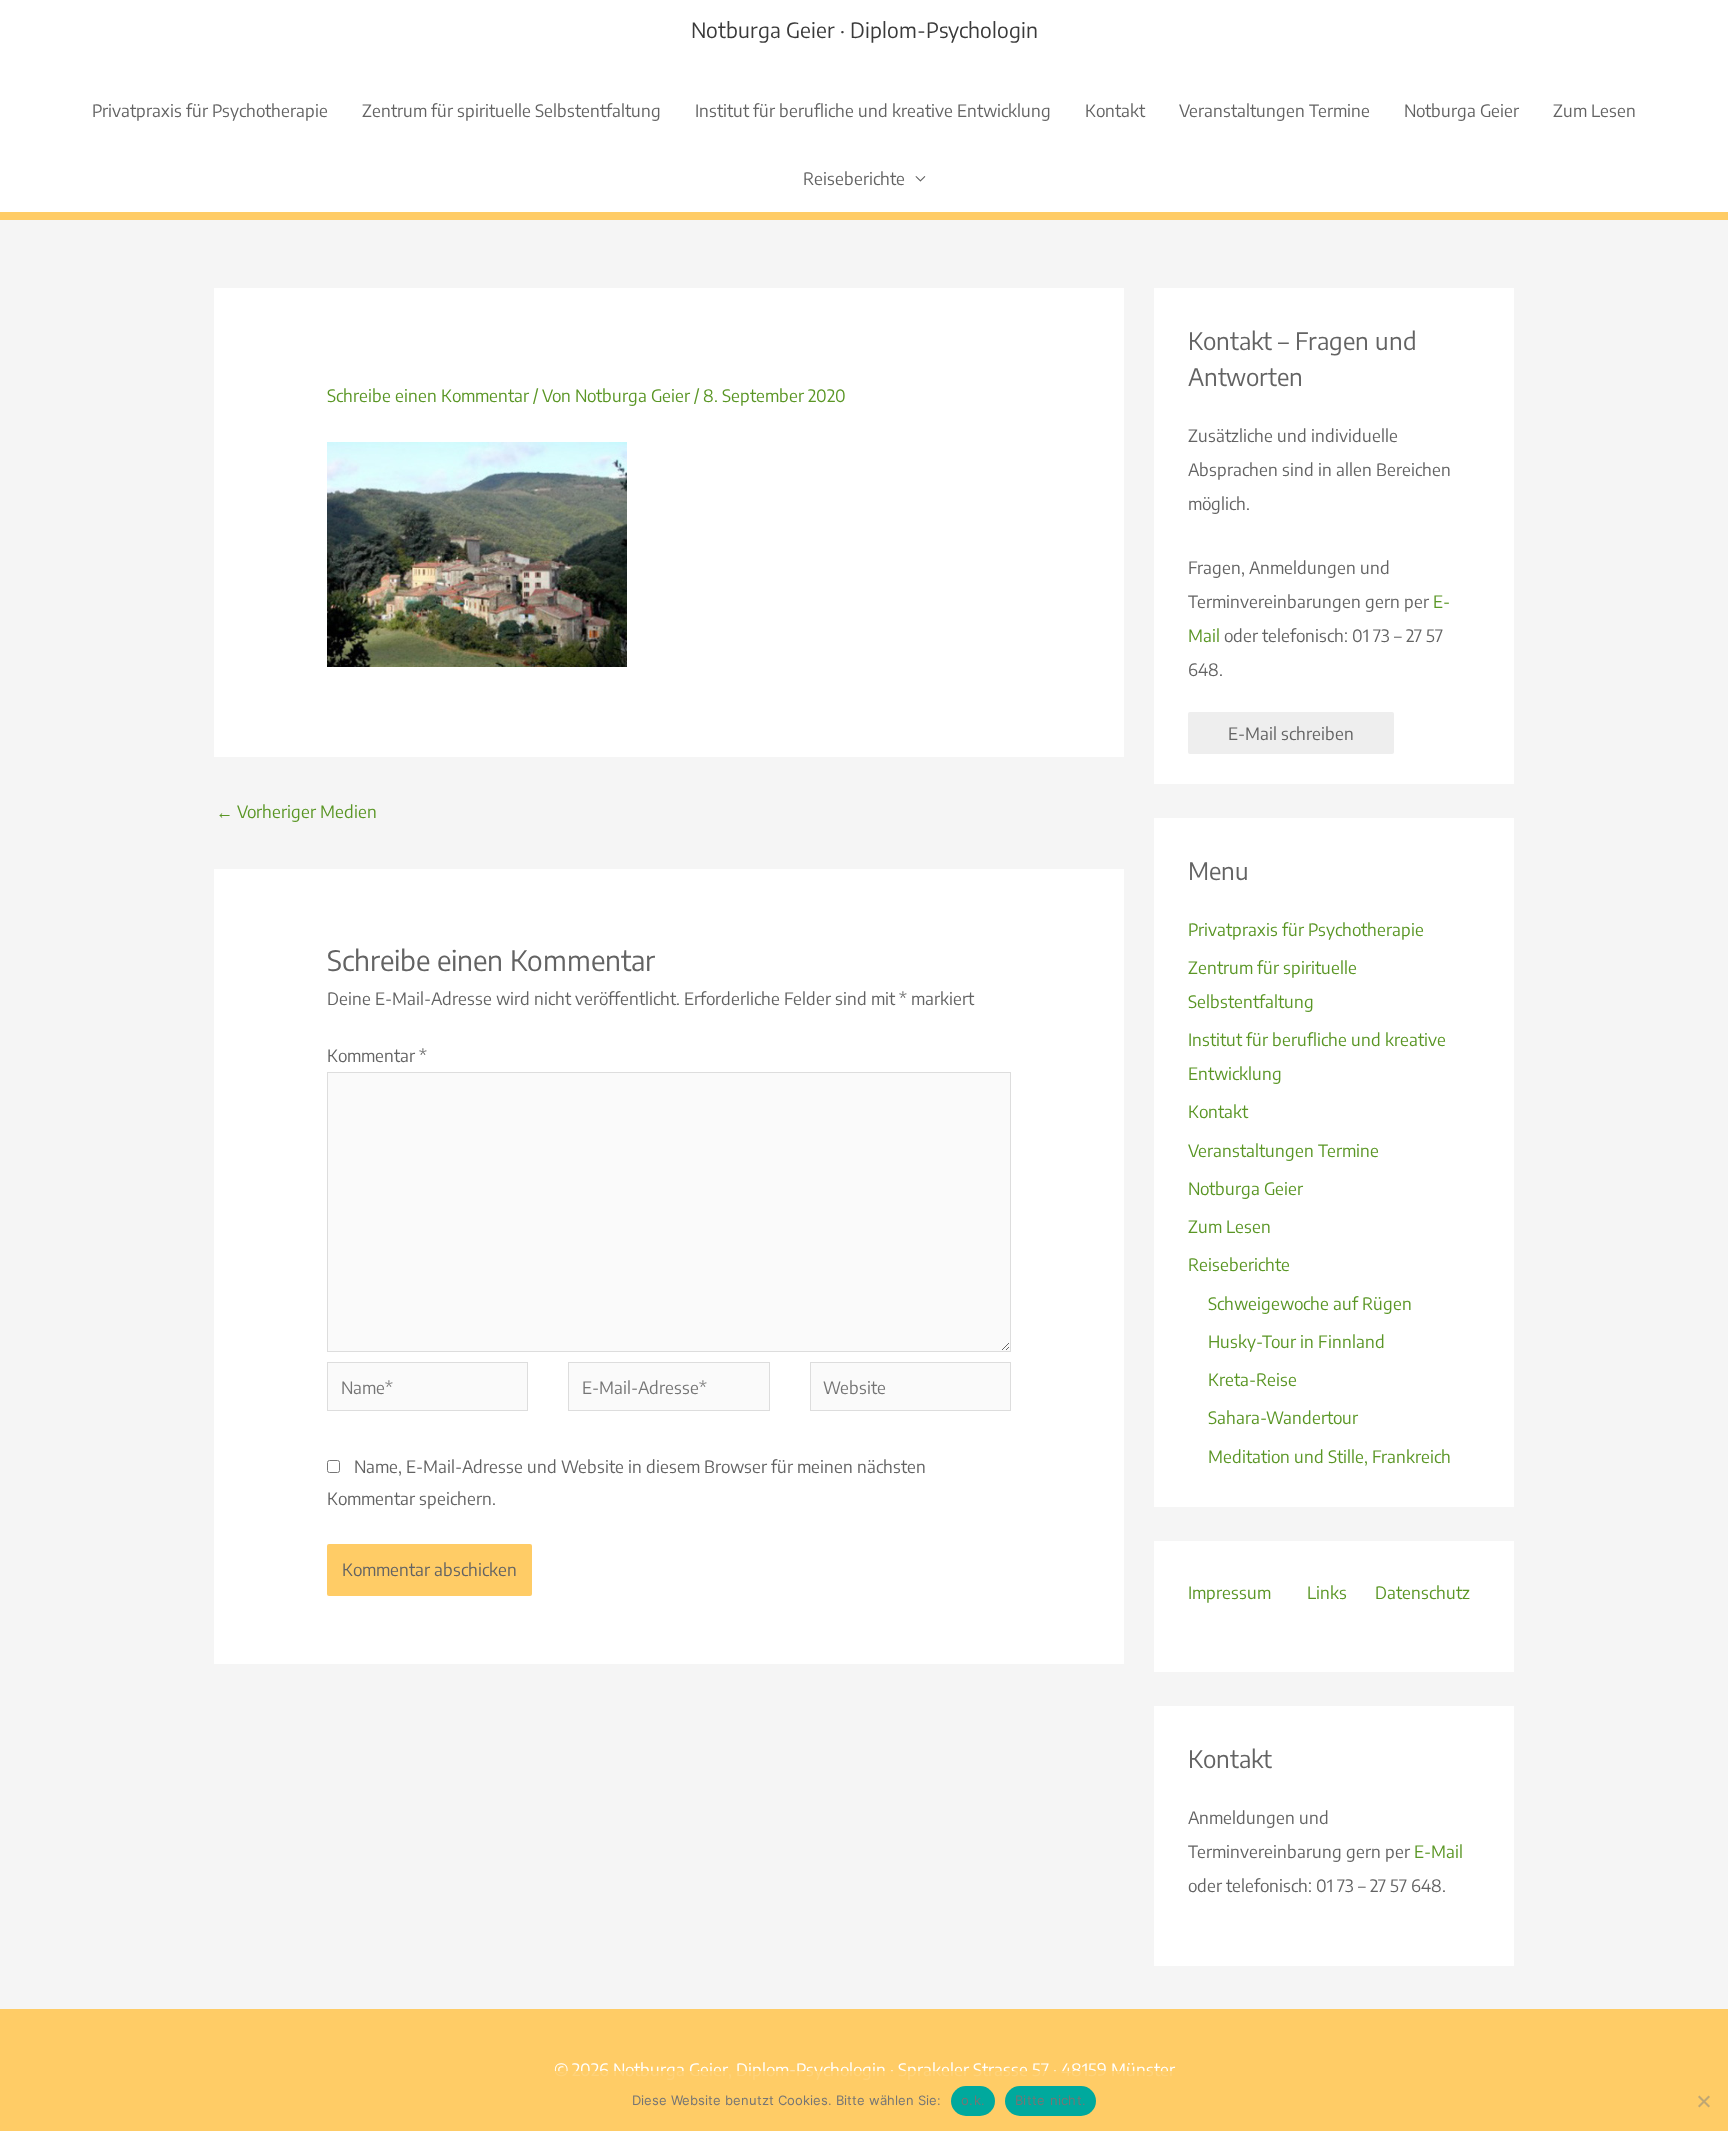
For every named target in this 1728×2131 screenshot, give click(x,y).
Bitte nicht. (1050, 2100)
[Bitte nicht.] (1703, 2101)
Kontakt (1115, 110)
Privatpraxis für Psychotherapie (210, 110)
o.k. (973, 2100)
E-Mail (1438, 1851)
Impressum (1229, 1592)
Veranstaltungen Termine (1274, 110)
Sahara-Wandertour (1283, 1417)
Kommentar (377, 1055)
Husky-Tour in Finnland (1296, 1341)
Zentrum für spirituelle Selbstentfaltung (511, 110)
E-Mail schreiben (1291, 733)
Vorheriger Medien (296, 811)
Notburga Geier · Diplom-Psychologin (864, 29)
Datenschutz (1422, 1592)
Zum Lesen (1594, 110)
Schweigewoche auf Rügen (1310, 1303)
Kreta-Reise (1252, 1379)
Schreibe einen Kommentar (428, 395)
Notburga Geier (1461, 110)
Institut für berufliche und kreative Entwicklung (873, 110)
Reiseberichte (854, 178)
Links (1327, 1592)
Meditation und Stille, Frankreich (1329, 1456)
